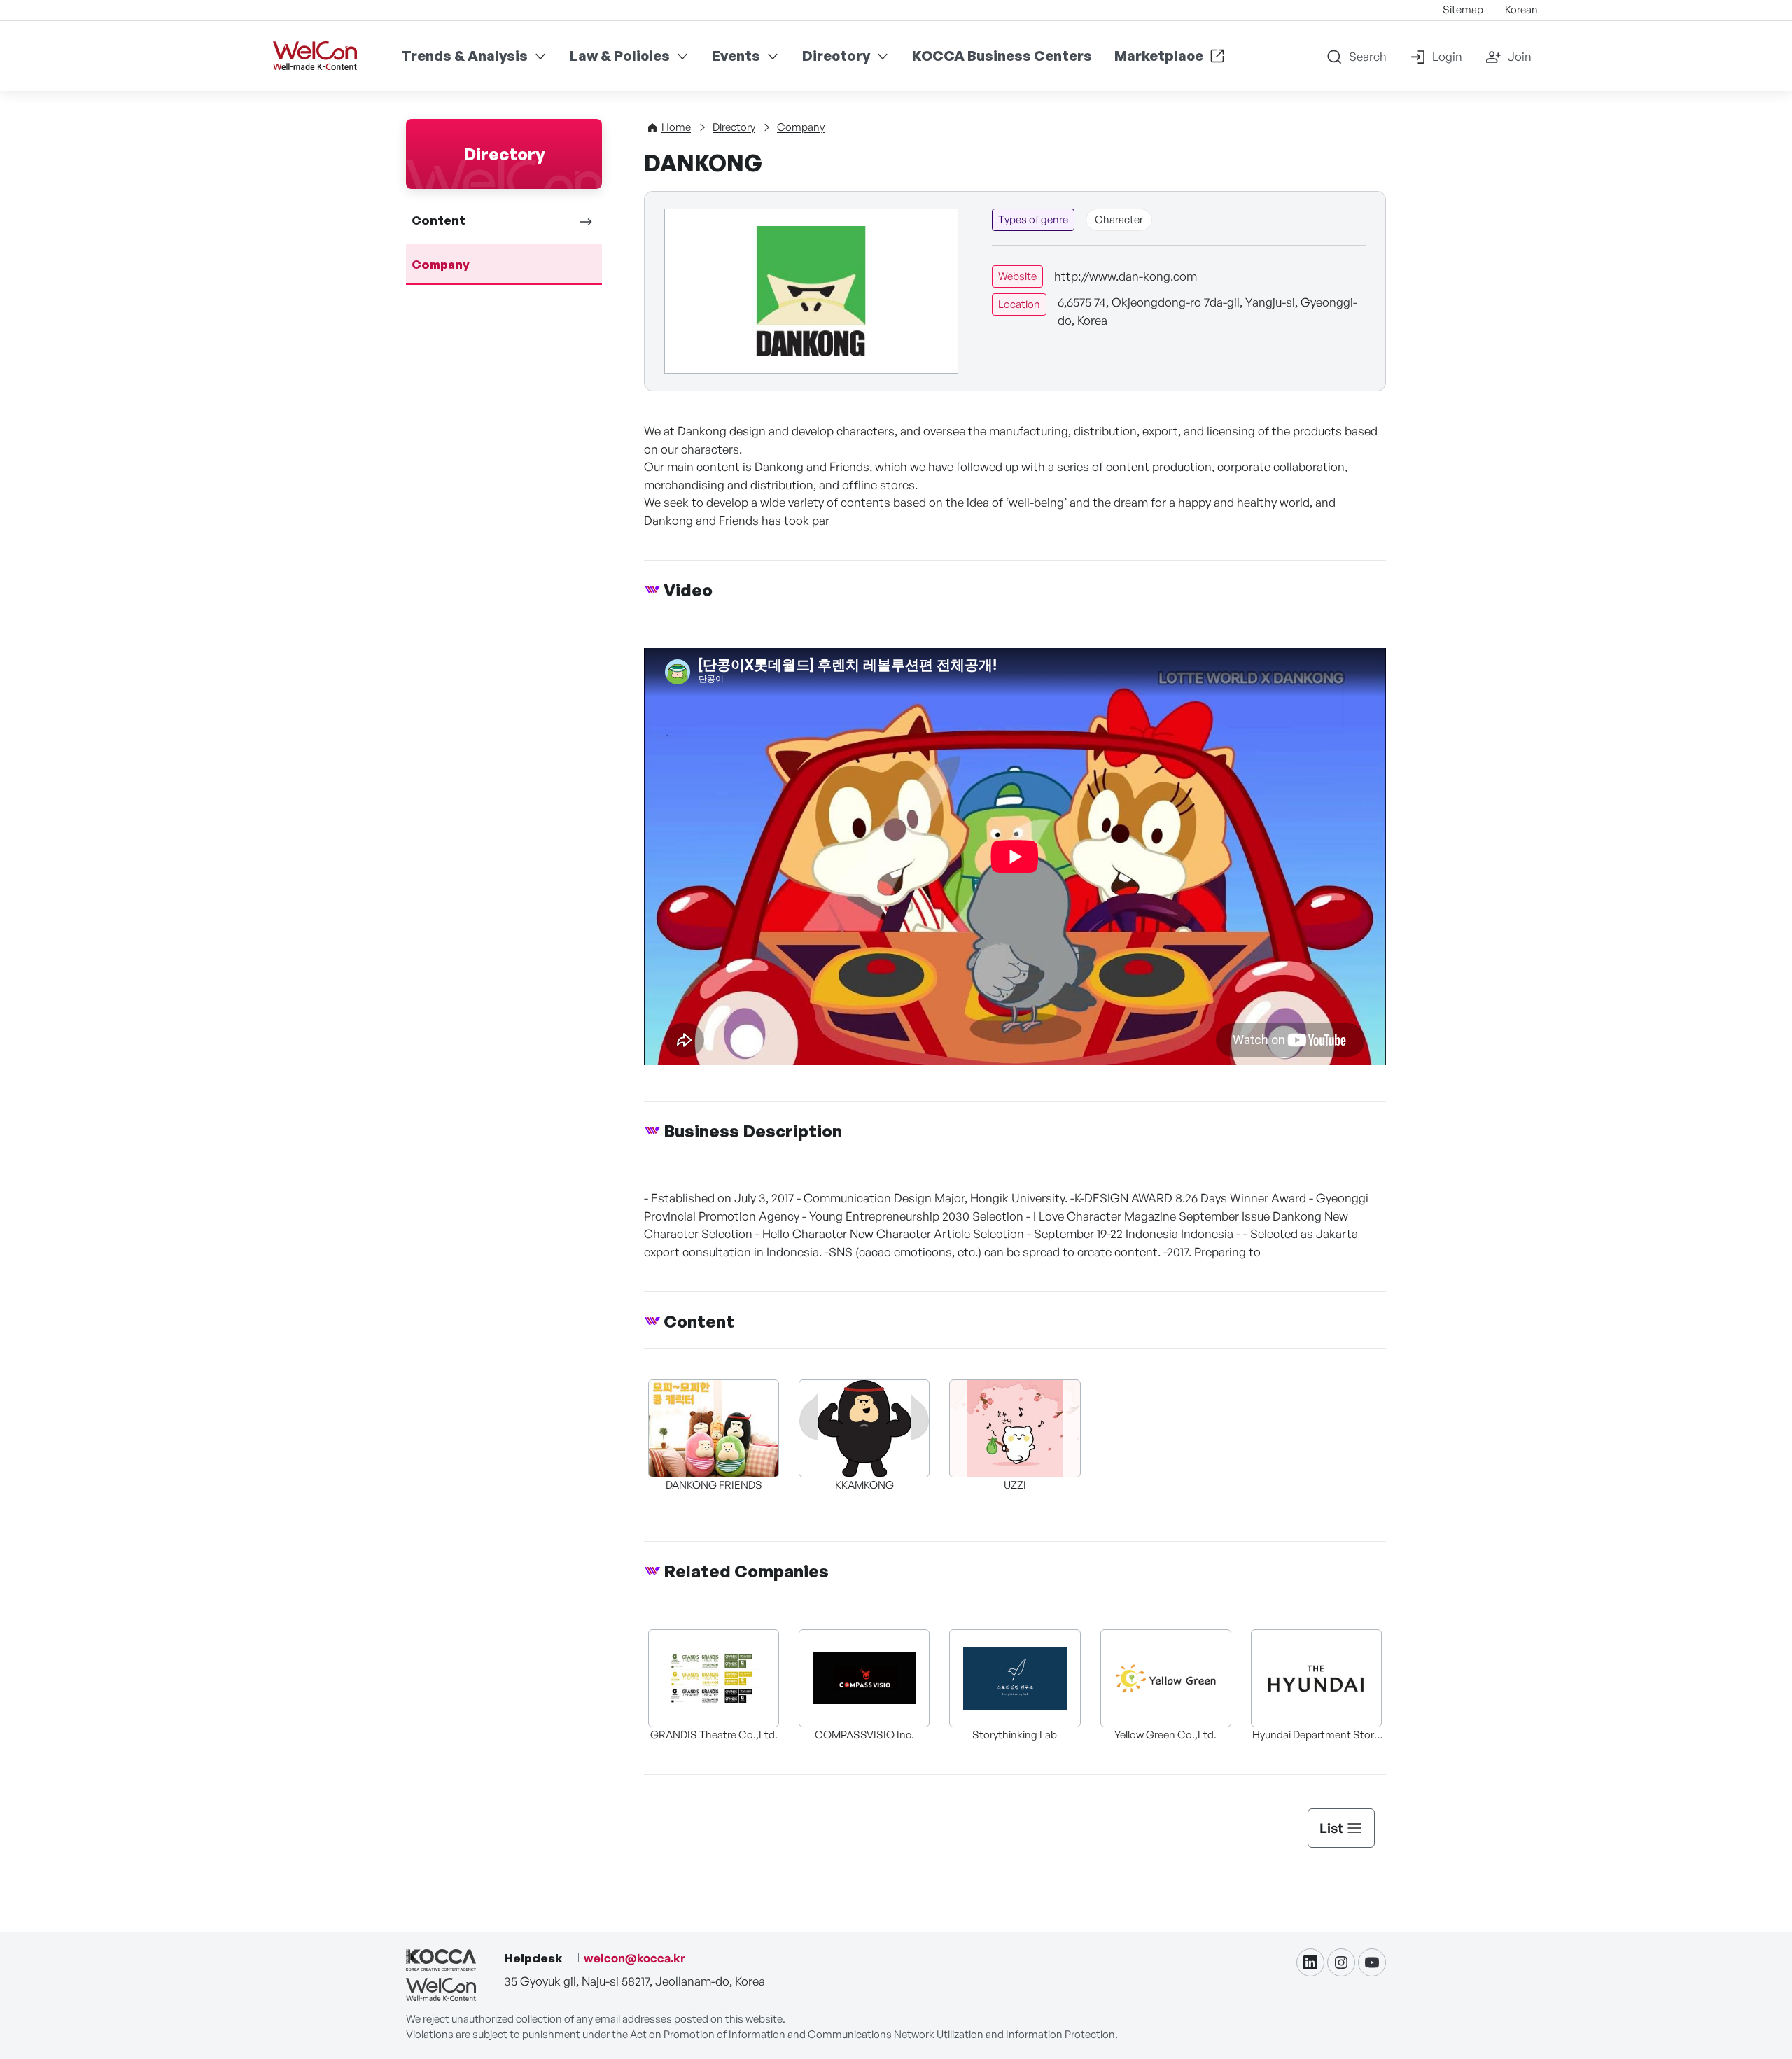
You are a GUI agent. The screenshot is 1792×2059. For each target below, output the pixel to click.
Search (1368, 56)
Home (676, 127)
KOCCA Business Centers (1002, 56)
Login (1447, 56)
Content (439, 220)
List (1331, 1828)
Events (736, 56)
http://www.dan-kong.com (1126, 276)
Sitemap (1463, 9)
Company (441, 264)
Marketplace (1159, 56)
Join (1520, 56)
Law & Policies (620, 56)
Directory (836, 56)
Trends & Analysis (464, 56)
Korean (1521, 9)
